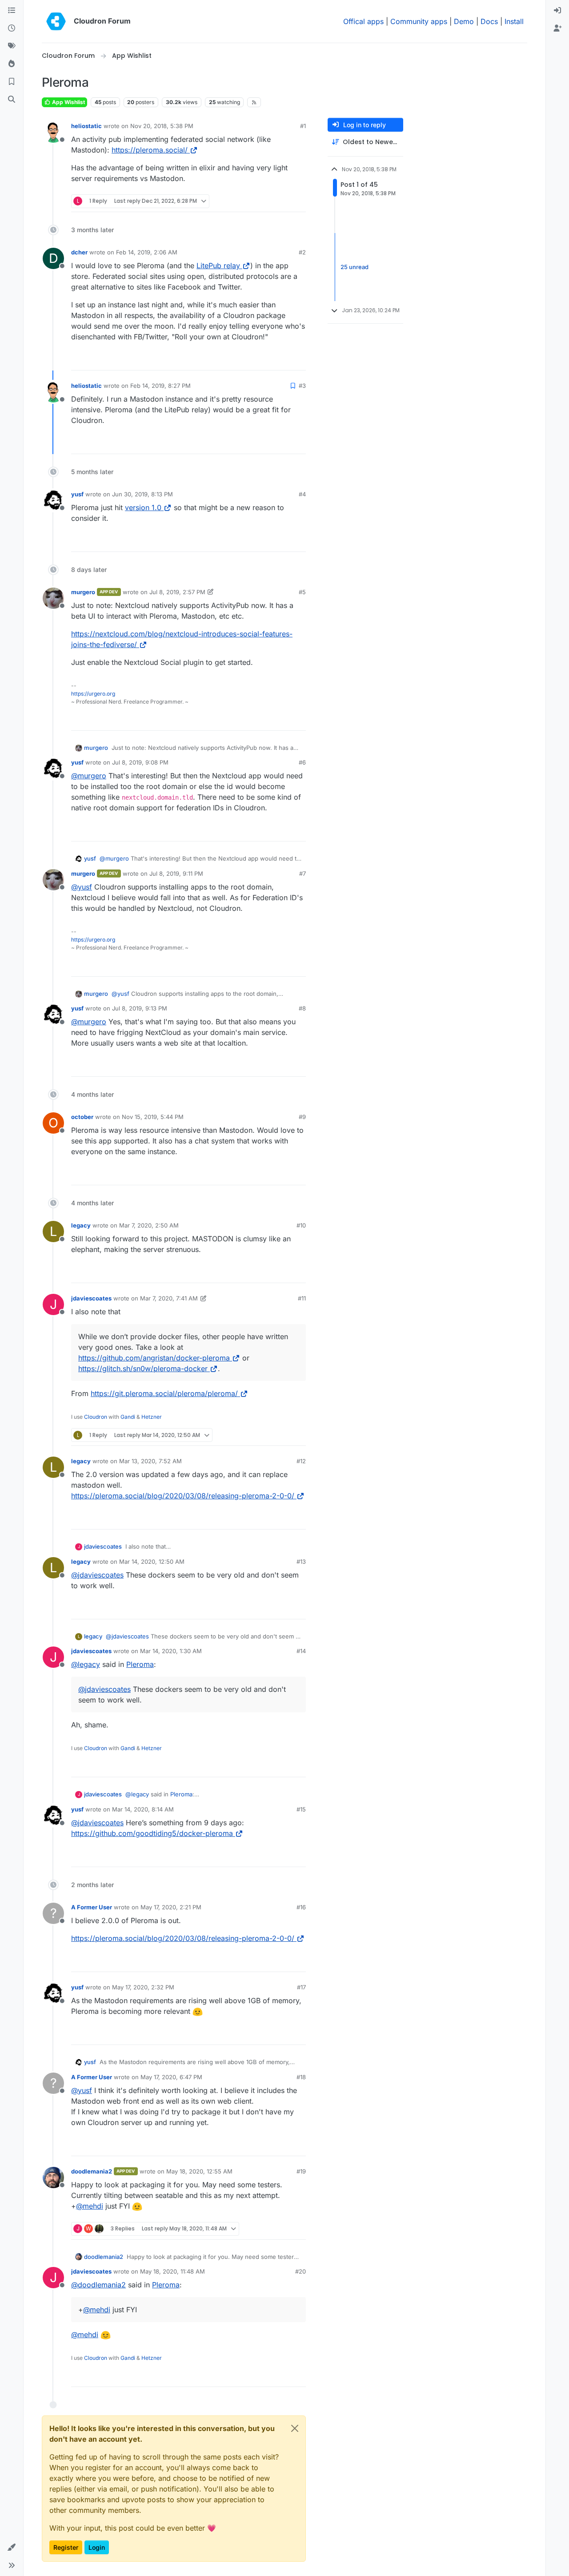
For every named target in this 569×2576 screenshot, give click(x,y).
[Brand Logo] (56, 21)
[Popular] (12, 64)
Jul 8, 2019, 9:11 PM (176, 873)
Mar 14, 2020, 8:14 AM (143, 1809)
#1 (303, 126)
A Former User (92, 1907)
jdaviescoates (91, 1298)
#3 (302, 386)
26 (298, 201)
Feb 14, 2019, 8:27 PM (160, 386)
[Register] (557, 28)
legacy (81, 1225)
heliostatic (86, 126)
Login (97, 2547)
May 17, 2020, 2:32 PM (143, 1987)
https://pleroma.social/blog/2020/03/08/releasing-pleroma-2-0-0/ (183, 1496)
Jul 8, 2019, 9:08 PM (140, 762)
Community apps (419, 21)
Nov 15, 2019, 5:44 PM (153, 1117)
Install (514, 21)
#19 (301, 2171)
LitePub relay (218, 266)
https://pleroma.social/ (150, 150)
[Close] (295, 2428)
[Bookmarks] (12, 82)
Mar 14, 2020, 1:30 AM (171, 1651)
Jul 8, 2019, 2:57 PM (177, 592)
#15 (301, 1809)
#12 (301, 1461)
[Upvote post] (280, 201)
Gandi (128, 1417)
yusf (77, 494)
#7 (303, 873)
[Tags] (12, 46)
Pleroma (140, 1664)
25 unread (355, 267)
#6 (302, 762)
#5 (302, 592)
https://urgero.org (93, 694)
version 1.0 (143, 507)
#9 (302, 1117)
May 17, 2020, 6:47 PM (171, 2077)
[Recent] (12, 28)
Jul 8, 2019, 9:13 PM (140, 1008)
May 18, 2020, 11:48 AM (172, 2271)
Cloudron (96, 1417)
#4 (302, 494)
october (82, 1117)
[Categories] (12, 11)
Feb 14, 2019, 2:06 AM (147, 252)
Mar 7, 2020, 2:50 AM (149, 1225)
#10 (301, 1225)
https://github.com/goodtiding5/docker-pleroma (152, 1833)
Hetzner (152, 1417)
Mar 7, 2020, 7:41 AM (169, 1298)
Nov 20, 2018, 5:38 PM (162, 126)
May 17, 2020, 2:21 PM (171, 1907)
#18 (301, 2077)
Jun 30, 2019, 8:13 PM (142, 494)
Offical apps (363, 21)
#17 (301, 1987)
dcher (79, 252)
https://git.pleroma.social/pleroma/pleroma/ (164, 1393)
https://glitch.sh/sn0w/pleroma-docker (143, 1368)
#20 (301, 2271)
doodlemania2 (92, 2171)
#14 (301, 1651)
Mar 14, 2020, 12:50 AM (152, 1562)
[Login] (557, 11)
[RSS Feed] (254, 102)
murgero (83, 592)
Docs (489, 21)
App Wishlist (68, 102)
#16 (301, 1907)
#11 (302, 1298)
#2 (302, 252)
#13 (301, 1562)
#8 (302, 1008)
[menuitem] (557, 11)
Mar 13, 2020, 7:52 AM (150, 1461)
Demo (464, 21)
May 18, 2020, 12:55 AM (199, 2171)
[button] (12, 2548)
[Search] (12, 100)
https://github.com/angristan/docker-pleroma (154, 1358)
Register (66, 2547)
